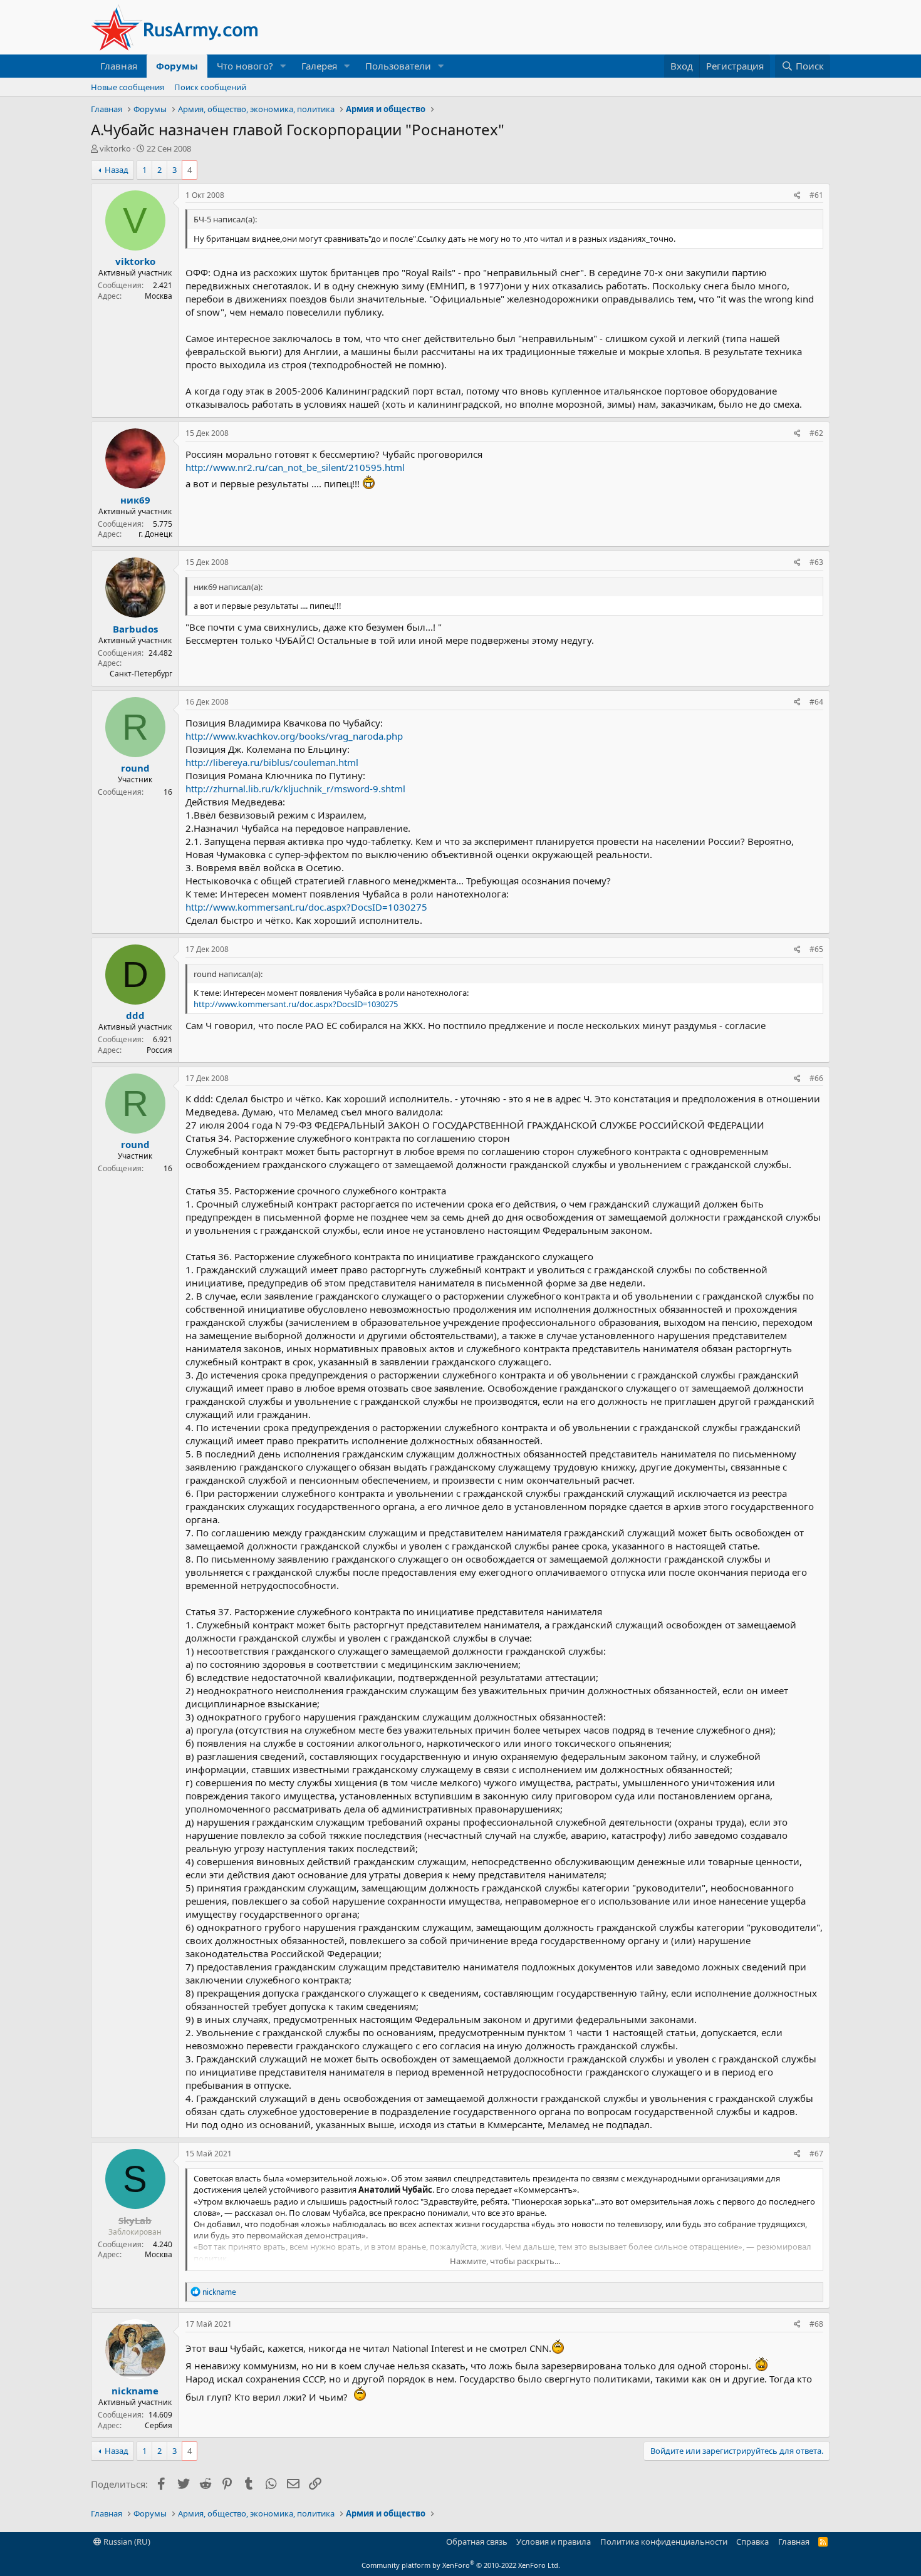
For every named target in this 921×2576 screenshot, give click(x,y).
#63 (816, 562)
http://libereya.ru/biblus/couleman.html (272, 762)
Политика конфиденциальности (664, 2542)
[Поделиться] (797, 196)
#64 (816, 702)
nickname (135, 2391)
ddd (135, 1015)
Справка (752, 2542)
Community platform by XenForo (461, 2565)
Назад (117, 170)
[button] (283, 66)
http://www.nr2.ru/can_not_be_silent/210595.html (295, 467)
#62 (816, 433)
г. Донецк (155, 534)
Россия (159, 1050)
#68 (816, 2324)
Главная (119, 66)
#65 (816, 949)
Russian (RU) (126, 2542)
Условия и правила (554, 2542)
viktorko (115, 148)
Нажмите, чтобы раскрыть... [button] (505, 2261)
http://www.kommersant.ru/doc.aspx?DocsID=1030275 (306, 907)
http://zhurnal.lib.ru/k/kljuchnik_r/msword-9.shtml (295, 789)
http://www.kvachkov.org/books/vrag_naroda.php (294, 736)
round (135, 768)
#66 (816, 1078)
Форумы (177, 66)
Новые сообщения (127, 87)
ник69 (135, 500)
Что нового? (245, 66)
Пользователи (398, 66)
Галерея (319, 66)
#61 (816, 195)
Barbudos (135, 629)
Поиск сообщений (210, 87)
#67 (816, 2154)
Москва (159, 296)
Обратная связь (477, 2542)
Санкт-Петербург (141, 674)
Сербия (159, 2425)
